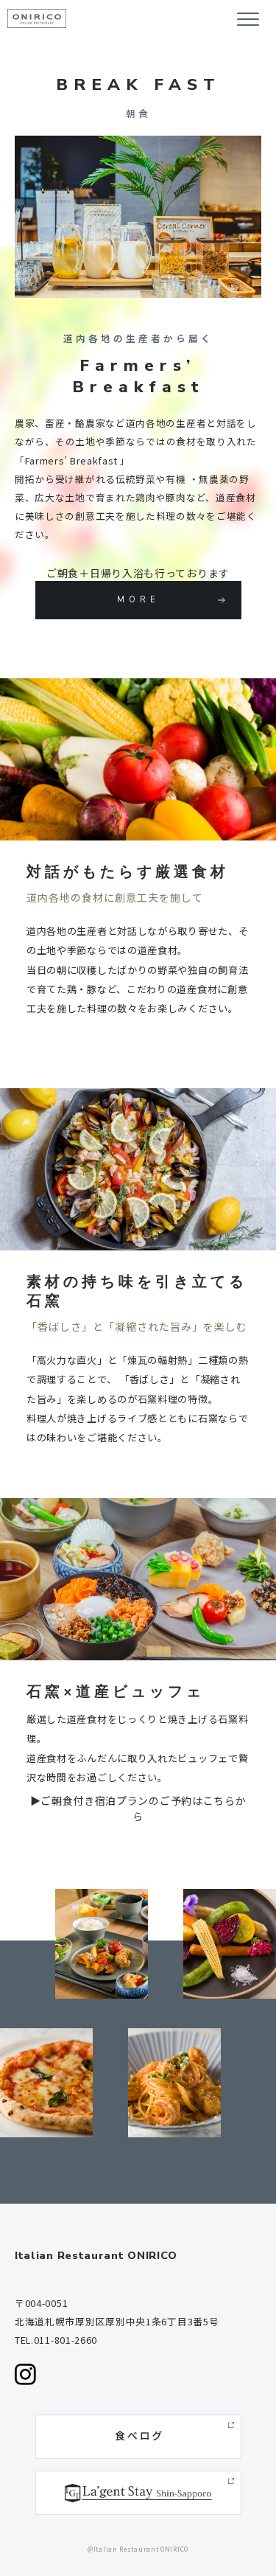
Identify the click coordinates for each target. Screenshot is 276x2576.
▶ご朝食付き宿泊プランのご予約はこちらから (138, 1808)
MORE (138, 600)
